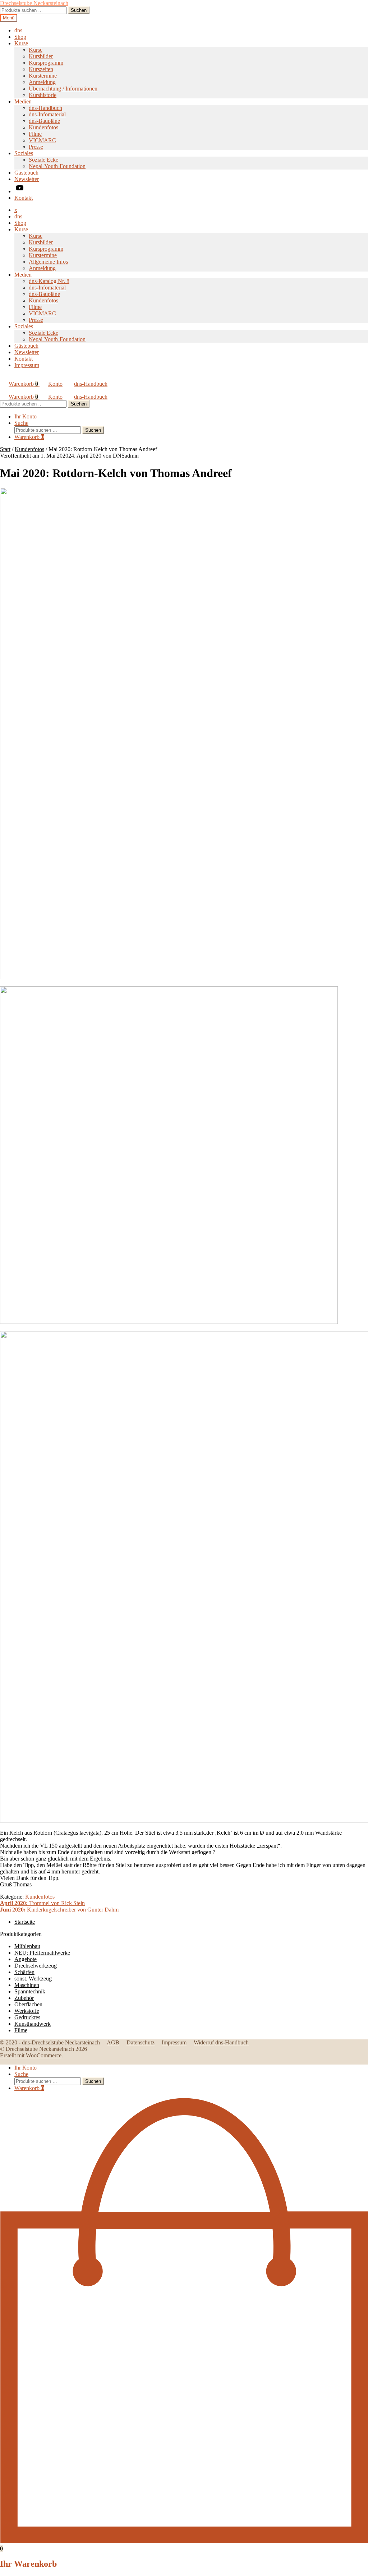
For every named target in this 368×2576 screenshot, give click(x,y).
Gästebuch (26, 173)
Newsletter (27, 179)
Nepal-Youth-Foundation (57, 166)
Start (5, 449)
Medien (23, 101)
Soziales (24, 153)
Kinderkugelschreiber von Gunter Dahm (59, 1910)
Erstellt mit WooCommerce (31, 2055)
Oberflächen (28, 2004)
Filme (35, 134)
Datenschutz (141, 2042)
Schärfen (24, 1972)
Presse (36, 147)
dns (18, 30)
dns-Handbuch (45, 108)
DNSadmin (126, 456)
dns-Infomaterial (47, 114)
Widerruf (204, 2042)
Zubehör (24, 1998)
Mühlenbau (27, 1946)
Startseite (25, 1922)
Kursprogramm (46, 63)
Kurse (21, 43)
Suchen (79, 10)
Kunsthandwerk (33, 2024)
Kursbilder (41, 56)
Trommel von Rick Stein (42, 1903)
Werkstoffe (27, 2011)
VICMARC (42, 140)
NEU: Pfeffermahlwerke (42, 1953)
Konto (55, 384)
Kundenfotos (43, 127)
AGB (113, 2042)
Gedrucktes (27, 2017)
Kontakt (24, 198)
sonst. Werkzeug (33, 1979)
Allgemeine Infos (48, 262)
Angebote (26, 1959)
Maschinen (27, 1985)
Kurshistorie (43, 95)
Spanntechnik (30, 1991)
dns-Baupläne (44, 121)
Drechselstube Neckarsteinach (34, 3)
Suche (21, 423)
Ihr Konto (26, 416)
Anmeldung (42, 82)
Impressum (27, 365)
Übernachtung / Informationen (63, 89)
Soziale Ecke (43, 160)
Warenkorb (23, 384)
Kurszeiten (41, 69)
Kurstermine (43, 76)
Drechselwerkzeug (36, 1966)
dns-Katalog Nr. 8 (49, 281)
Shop (20, 37)
